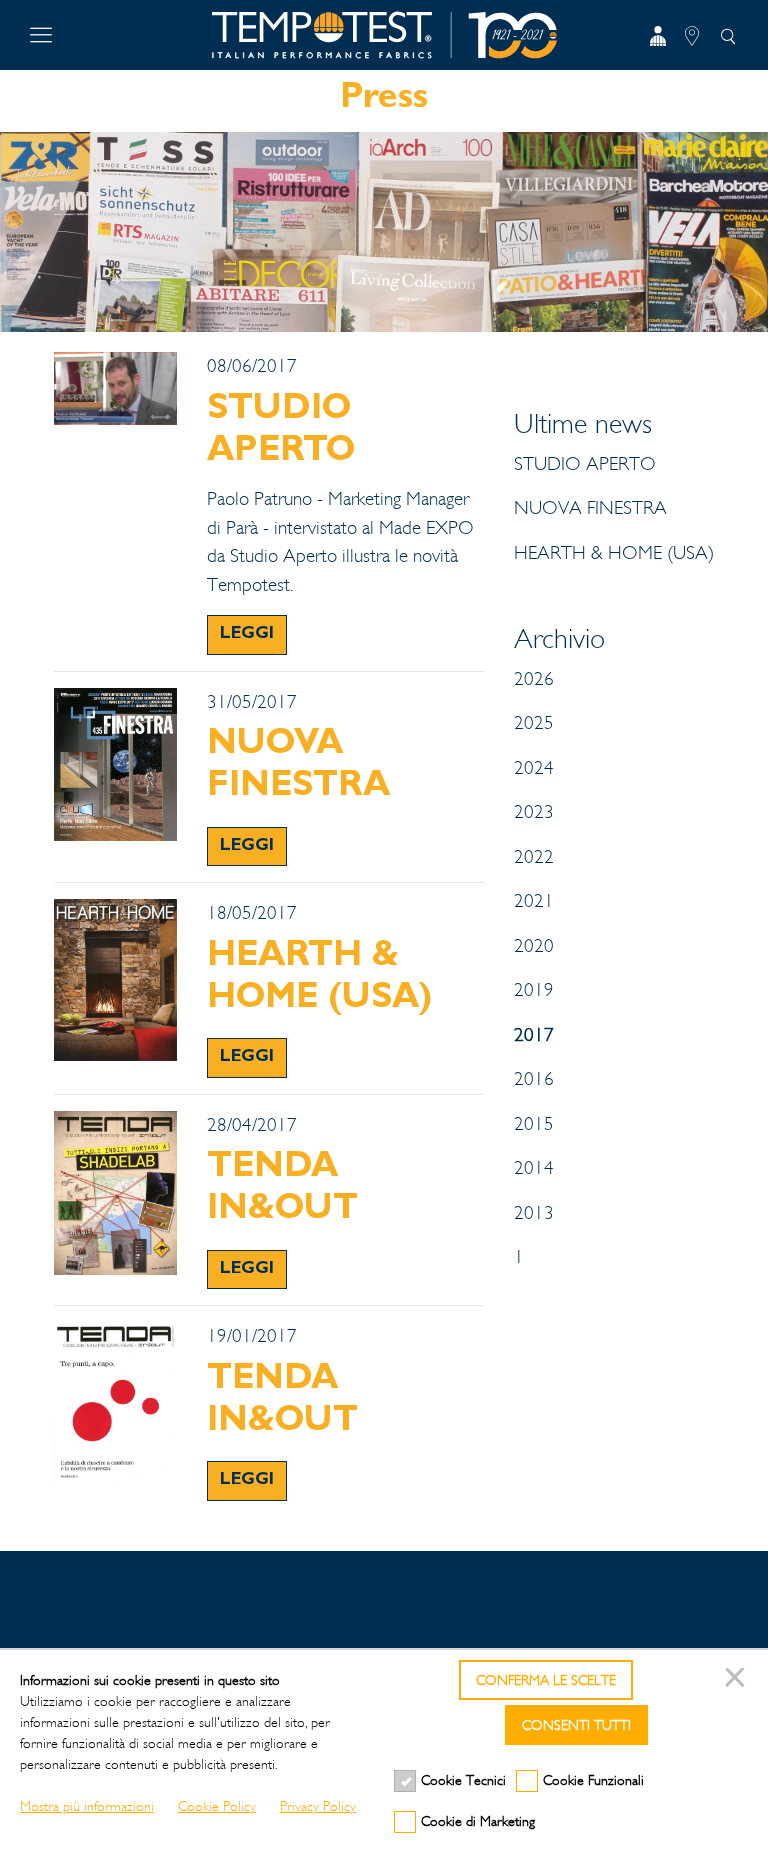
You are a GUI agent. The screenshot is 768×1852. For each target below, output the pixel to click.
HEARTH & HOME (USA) (614, 553)
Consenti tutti (576, 1725)
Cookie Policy (217, 1806)
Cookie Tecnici (463, 1780)
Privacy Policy (318, 1806)
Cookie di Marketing (478, 1821)
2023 (534, 812)
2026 (534, 679)
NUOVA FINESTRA (590, 508)
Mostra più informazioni (87, 1806)
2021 (534, 901)
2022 (534, 857)
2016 (534, 1079)
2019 (534, 990)
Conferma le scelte (546, 1680)
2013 (534, 1213)
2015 (534, 1124)
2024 (534, 768)
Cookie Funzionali (593, 1780)
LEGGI (247, 634)
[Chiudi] (738, 1680)
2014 (534, 1168)
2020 (534, 946)
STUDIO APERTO (585, 464)
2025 (534, 723)
